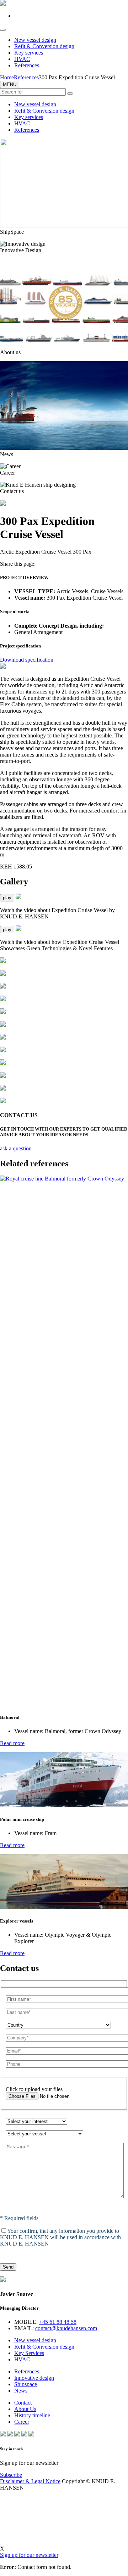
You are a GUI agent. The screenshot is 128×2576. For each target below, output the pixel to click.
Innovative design (34, 2378)
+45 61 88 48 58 (58, 2322)
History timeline (32, 2415)
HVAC (22, 59)
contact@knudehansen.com (66, 2328)
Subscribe (11, 2475)
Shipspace (26, 2384)
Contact (23, 2403)
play (7, 898)
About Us (25, 2409)
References (27, 65)
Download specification (27, 660)
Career (22, 2422)
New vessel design (35, 40)
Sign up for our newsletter (29, 2555)
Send (8, 2267)
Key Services (29, 2353)
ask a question (16, 1148)
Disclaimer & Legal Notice (30, 2481)
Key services (29, 53)
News (21, 2391)
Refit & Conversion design (44, 46)
